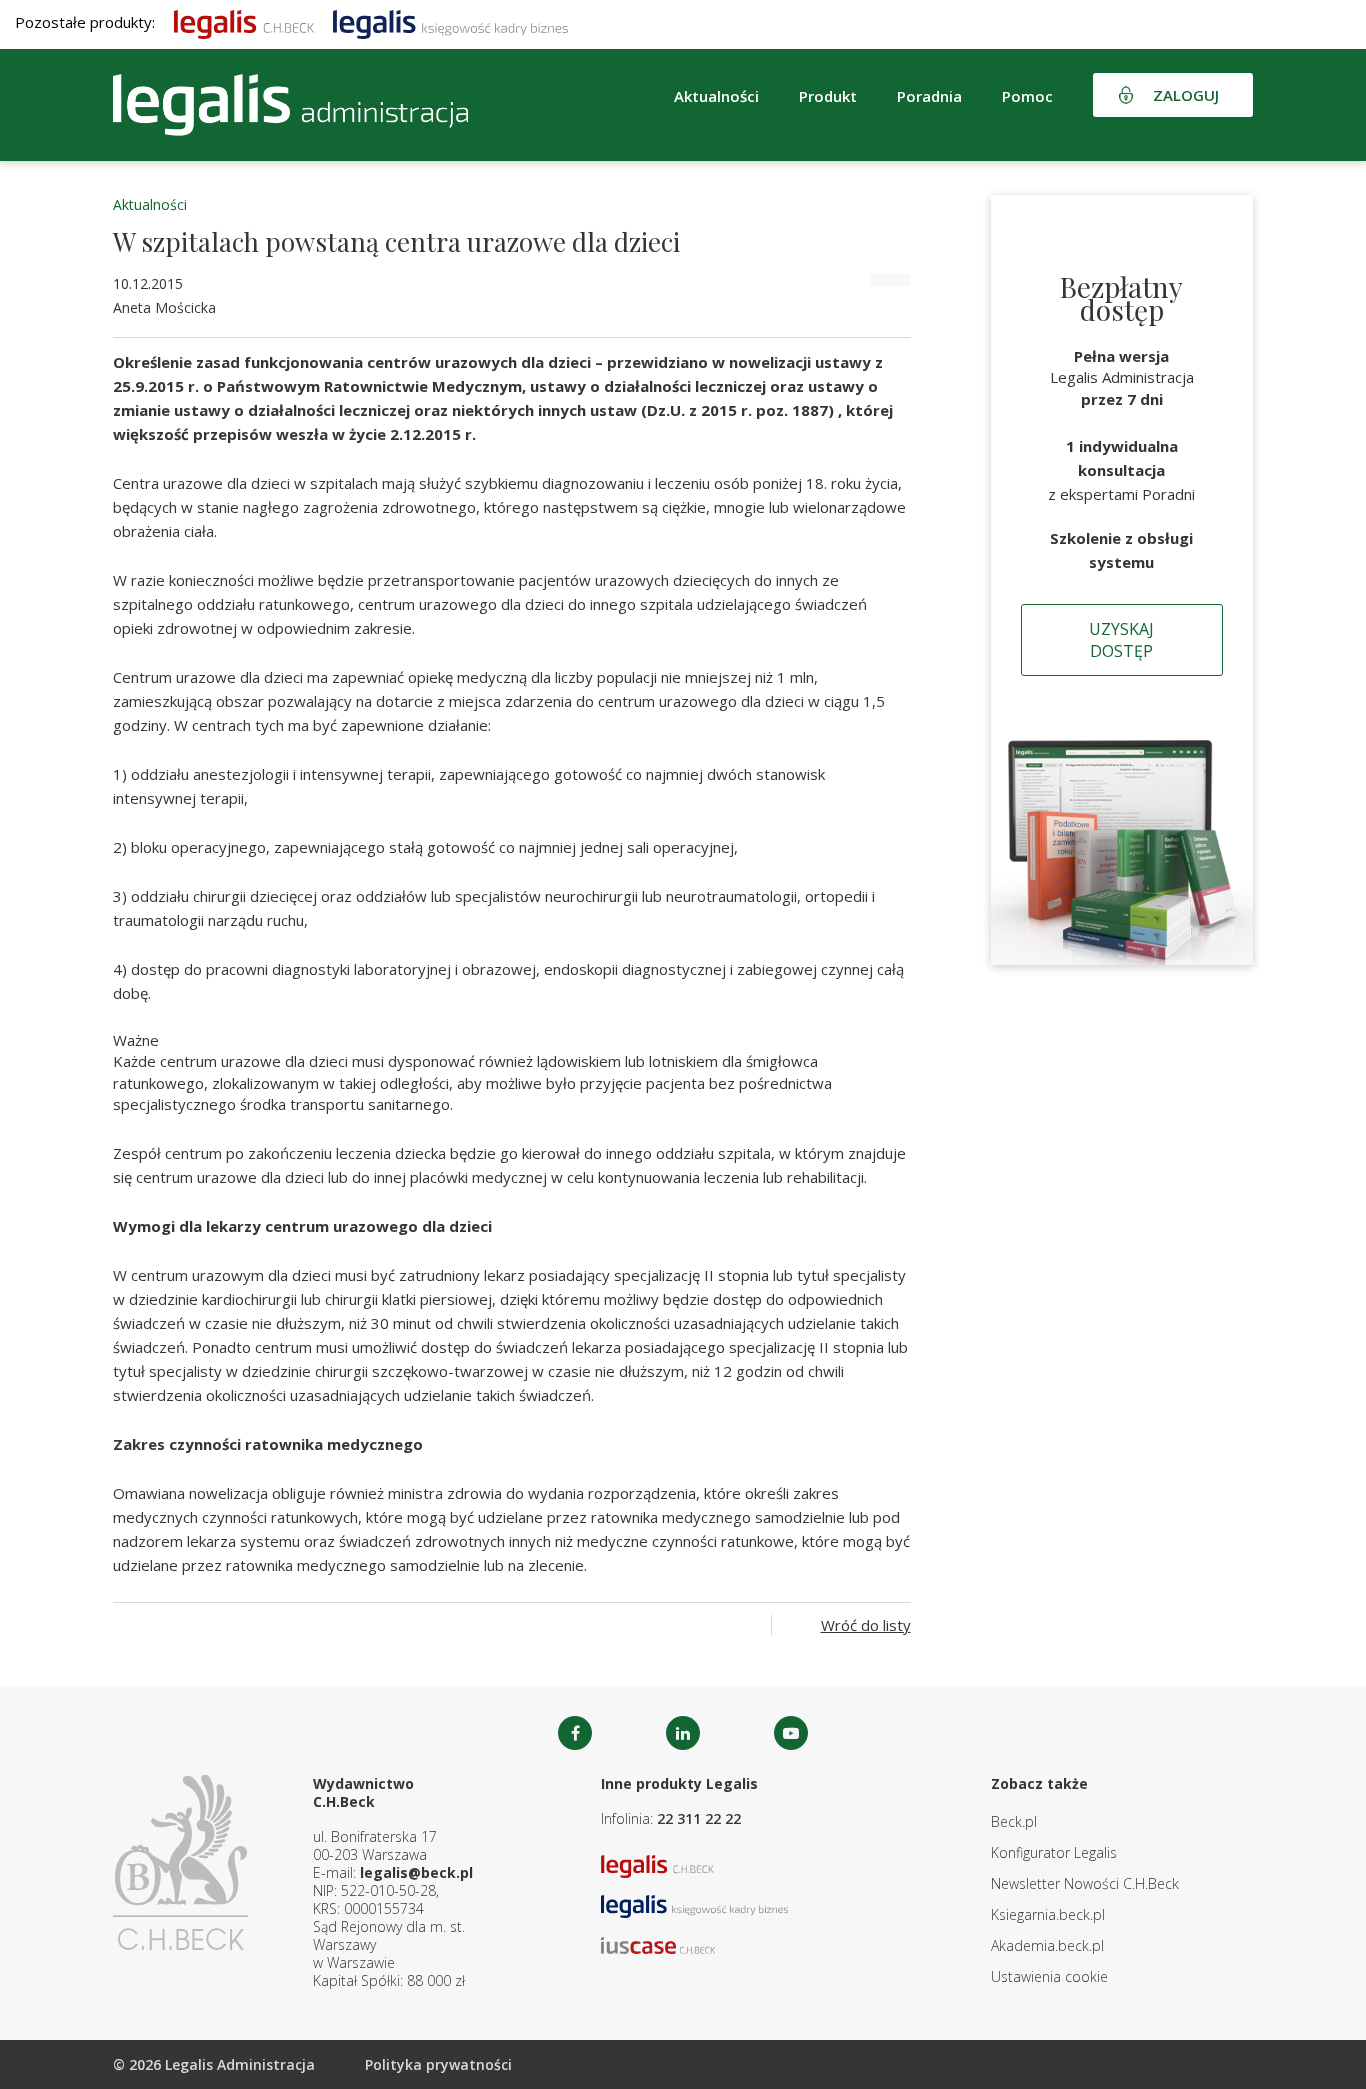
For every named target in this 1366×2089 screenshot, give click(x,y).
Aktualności (150, 204)
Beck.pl (1014, 1821)
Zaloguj (1186, 95)
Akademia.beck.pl (1047, 1945)
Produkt (828, 96)
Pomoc (1027, 96)
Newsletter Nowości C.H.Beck (1085, 1883)
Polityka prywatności (438, 2064)
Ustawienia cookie (1049, 1976)
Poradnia (929, 96)
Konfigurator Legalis (1054, 1852)
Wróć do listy (866, 1625)
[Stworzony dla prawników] (244, 22)
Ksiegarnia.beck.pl (1048, 1914)
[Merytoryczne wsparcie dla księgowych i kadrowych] (450, 22)
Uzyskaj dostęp (1121, 640)
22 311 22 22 (699, 1818)
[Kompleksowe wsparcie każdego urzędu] (290, 105)
